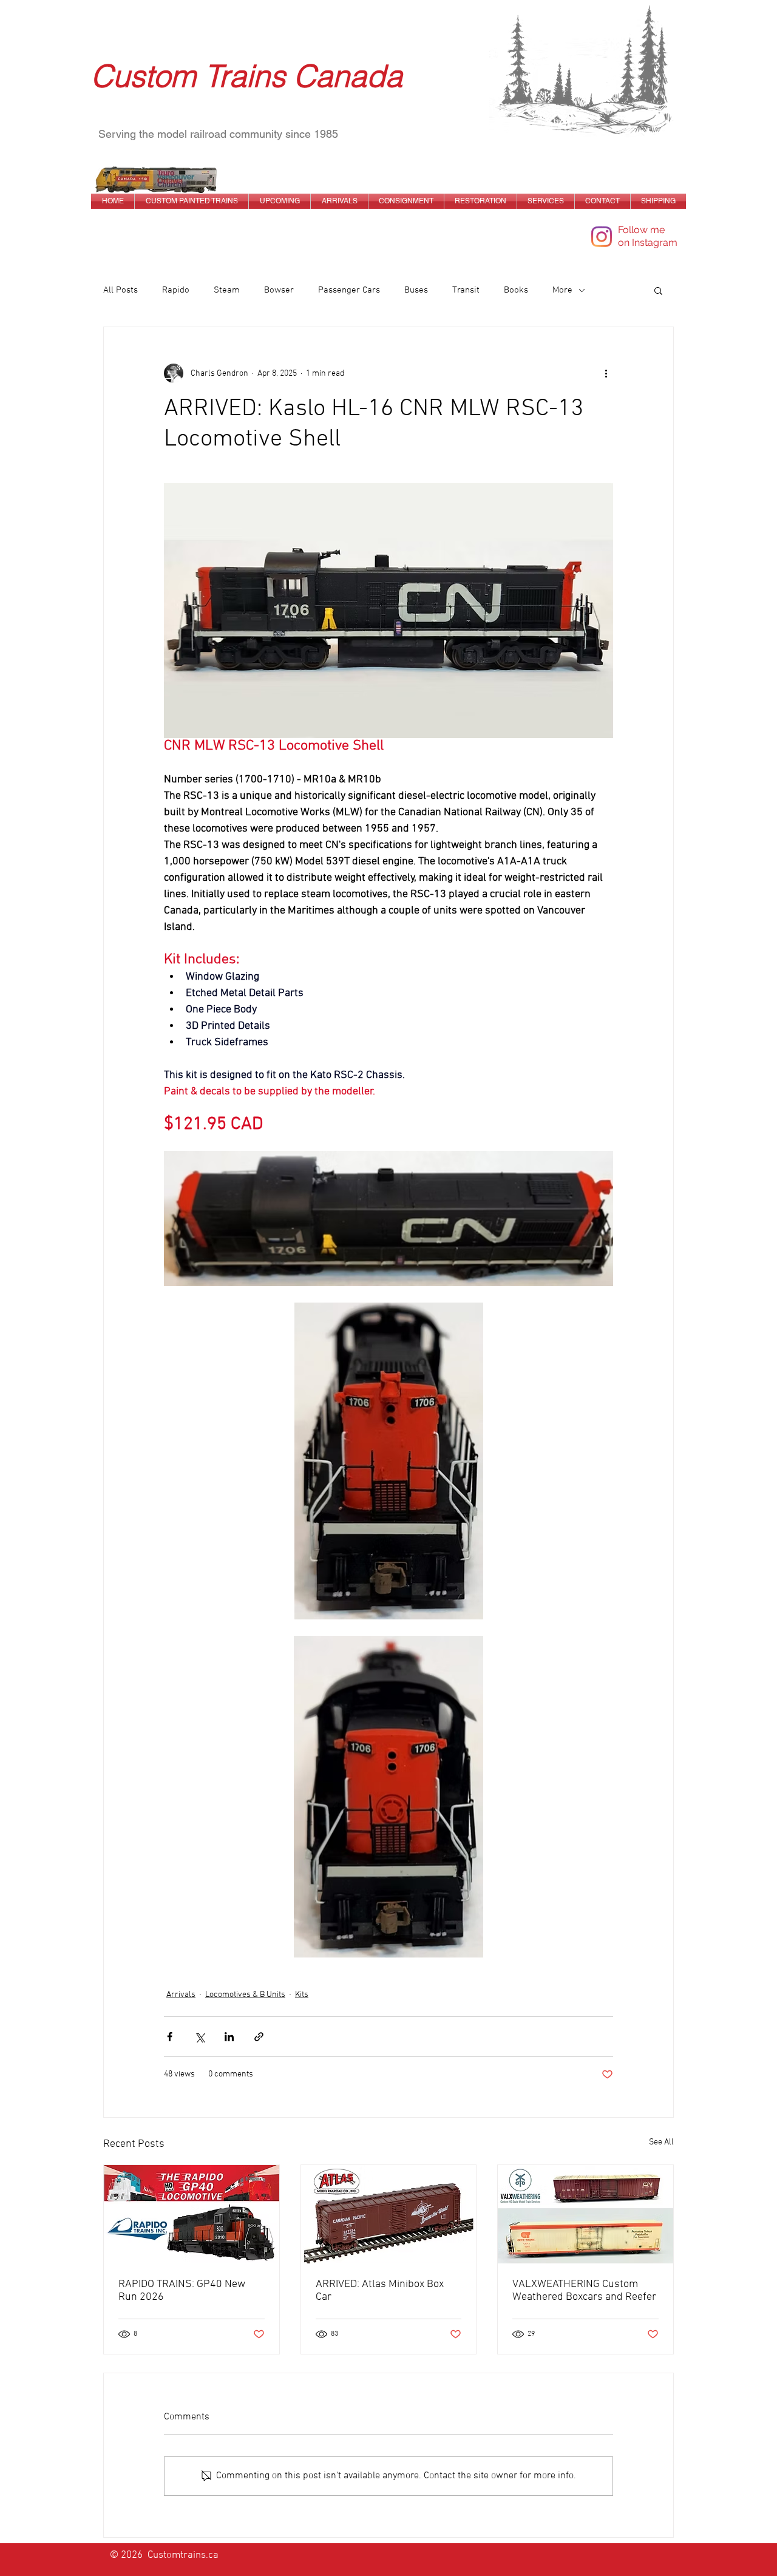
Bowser (279, 290)
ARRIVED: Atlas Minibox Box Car (380, 2291)
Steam (227, 290)
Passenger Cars (349, 290)
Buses (416, 290)
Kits (302, 1995)
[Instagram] (602, 237)
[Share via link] (259, 2037)
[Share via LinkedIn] (229, 2037)
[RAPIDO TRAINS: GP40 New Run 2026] (192, 2214)
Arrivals (181, 1995)
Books (516, 290)
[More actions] (606, 373)
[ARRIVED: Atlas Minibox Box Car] (389, 2214)
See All (661, 2142)
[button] (658, 290)
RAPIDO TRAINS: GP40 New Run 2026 (182, 2291)
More (562, 290)
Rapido (176, 290)
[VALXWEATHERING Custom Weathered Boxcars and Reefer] (585, 2214)
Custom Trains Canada (247, 76)
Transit (466, 290)
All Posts (120, 290)
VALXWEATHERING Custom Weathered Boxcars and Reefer (584, 2291)
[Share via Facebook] (170, 2037)
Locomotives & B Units (245, 1995)
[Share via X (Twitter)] (199, 2037)
